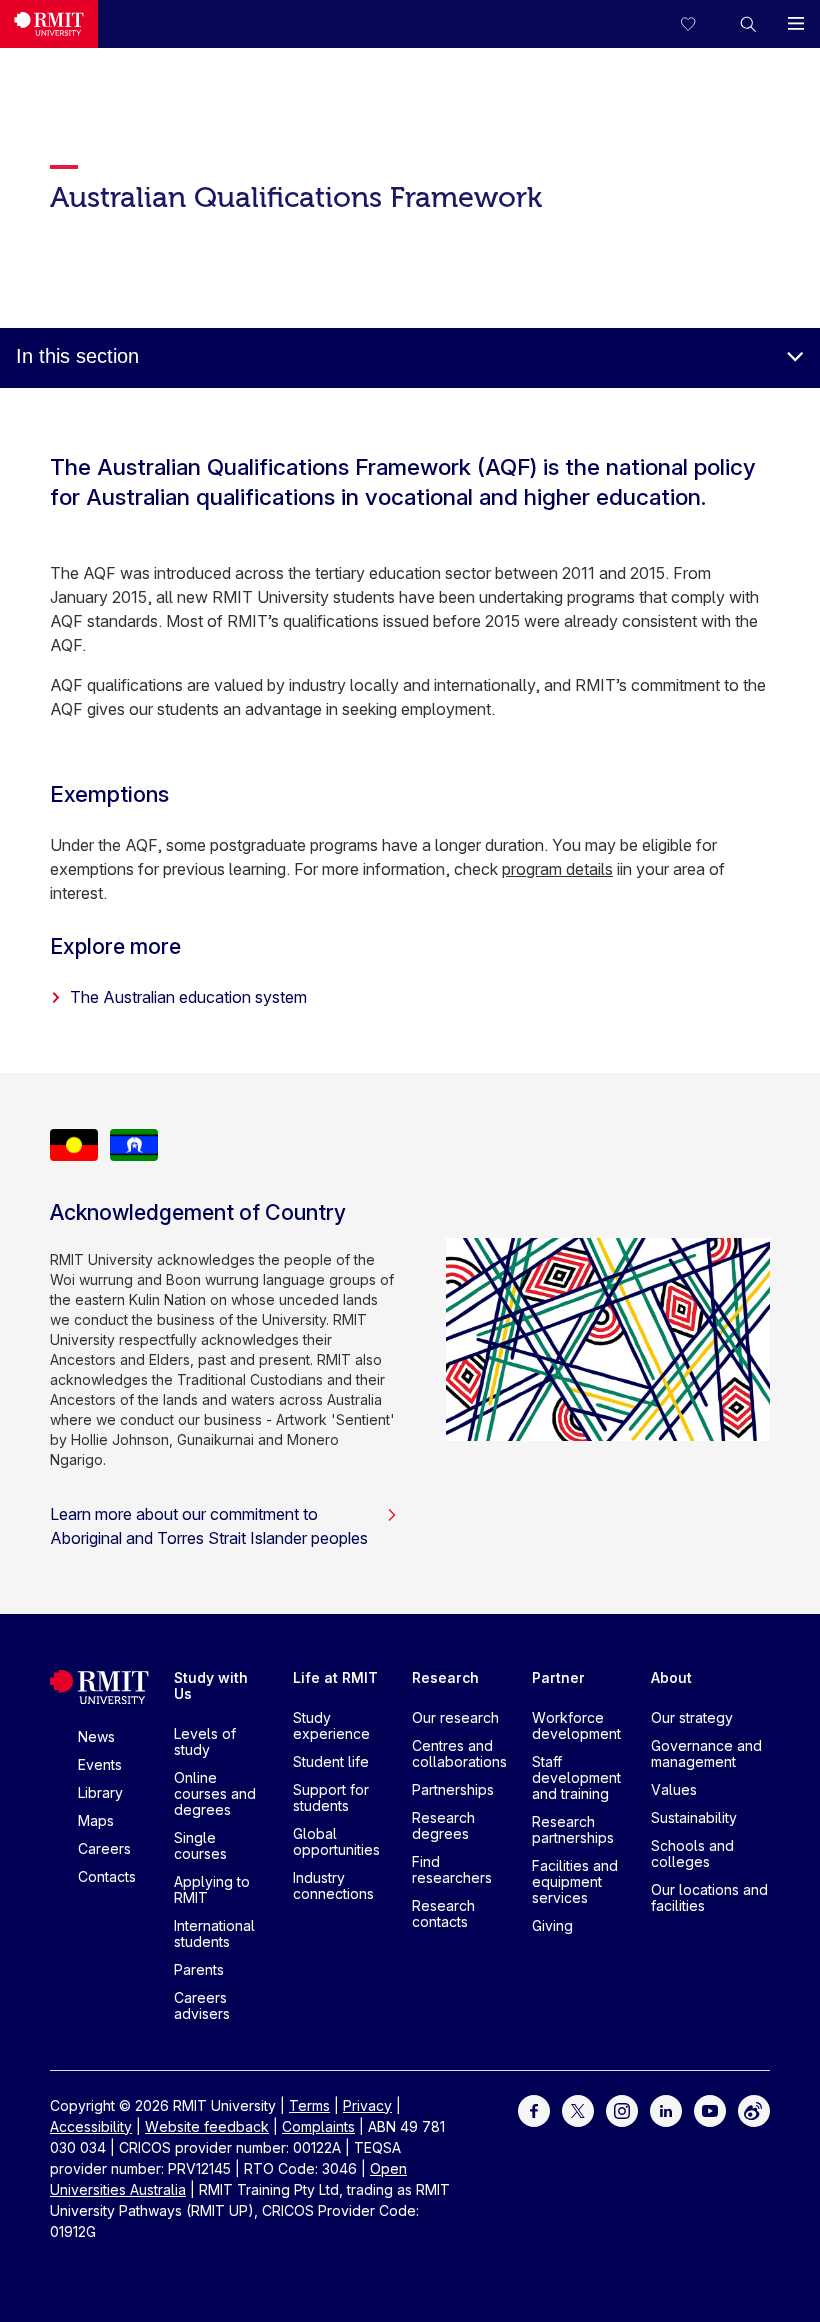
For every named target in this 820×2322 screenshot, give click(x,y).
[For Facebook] (534, 2108)
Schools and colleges (692, 1853)
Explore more (115, 946)
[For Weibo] (754, 2108)
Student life (331, 1761)
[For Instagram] (622, 2108)
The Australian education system (188, 997)
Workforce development (576, 1725)
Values (674, 1789)
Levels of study (205, 1741)
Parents (199, 1969)
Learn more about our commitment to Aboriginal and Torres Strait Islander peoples (209, 1526)
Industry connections (333, 1885)
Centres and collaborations (459, 1753)
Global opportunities (336, 1841)
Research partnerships (573, 1829)
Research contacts (443, 1913)
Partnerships (453, 1789)
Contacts (107, 1876)
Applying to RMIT (212, 1889)
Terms (309, 2105)
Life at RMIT (335, 1677)
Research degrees (443, 1825)
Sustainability (694, 1817)
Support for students (331, 1797)
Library (100, 1792)
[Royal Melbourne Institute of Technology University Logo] (49, 24)
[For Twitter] (578, 2108)
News (96, 1736)
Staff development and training (576, 1777)
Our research (455, 1717)
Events (100, 1764)
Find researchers (452, 1869)
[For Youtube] (710, 2108)
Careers (104, 1848)
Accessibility (91, 2126)
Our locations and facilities (709, 1897)
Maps (96, 1820)
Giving (552, 1925)
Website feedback (207, 2126)
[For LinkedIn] (666, 2108)
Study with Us (211, 1685)
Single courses (200, 1845)
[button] (748, 24)
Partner (558, 1677)
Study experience (331, 1725)
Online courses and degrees (215, 1793)
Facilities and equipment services (575, 1881)
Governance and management (706, 1753)
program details (557, 869)
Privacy (367, 2105)
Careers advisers (202, 2005)
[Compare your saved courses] (700, 24)
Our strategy (692, 1717)
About (671, 1677)
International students (214, 1933)
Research (445, 1677)
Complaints (318, 2126)
